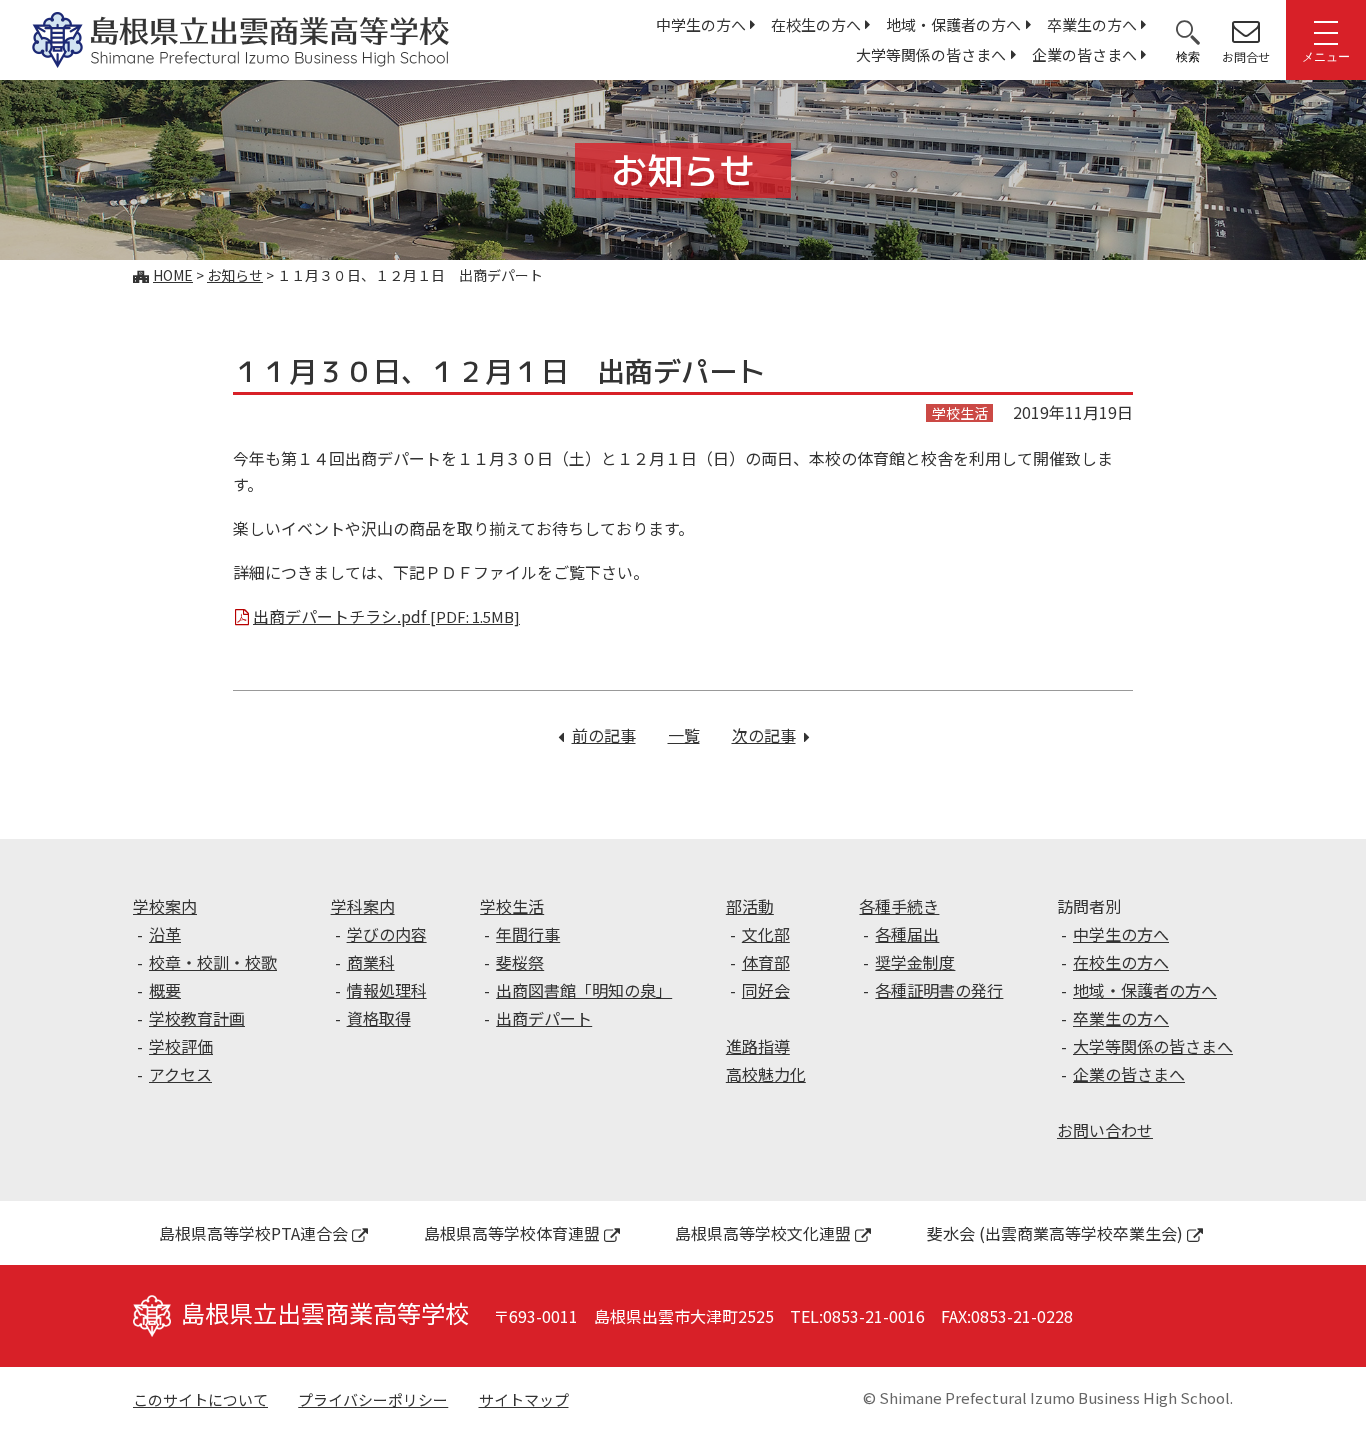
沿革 (165, 934)
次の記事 (770, 735)
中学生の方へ (701, 24)
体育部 (766, 962)
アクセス (180, 1074)
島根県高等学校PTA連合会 (253, 1233)
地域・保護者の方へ (953, 24)
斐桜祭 (520, 962)
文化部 (766, 934)
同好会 (766, 990)
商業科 (371, 962)
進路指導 (758, 1046)
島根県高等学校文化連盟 (763, 1233)
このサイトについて (200, 1399)
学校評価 (181, 1046)
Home (173, 275)
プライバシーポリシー (373, 1399)
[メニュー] (1326, 31)
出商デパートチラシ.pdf (386, 616)
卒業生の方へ (1092, 24)
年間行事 (528, 934)
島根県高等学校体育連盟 (512, 1233)
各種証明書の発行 (939, 990)
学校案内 (165, 906)
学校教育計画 (197, 1018)
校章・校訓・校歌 (213, 962)
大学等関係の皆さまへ (931, 54)
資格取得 (379, 1018)
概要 (165, 990)
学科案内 (363, 906)
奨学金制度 (915, 962)
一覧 (684, 735)
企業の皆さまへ (1084, 54)
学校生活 (512, 906)
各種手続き (899, 906)
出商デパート (544, 1018)
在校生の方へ (816, 24)
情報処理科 (387, 990)
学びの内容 (387, 934)
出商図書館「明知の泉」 (584, 990)
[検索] (1188, 31)
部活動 (750, 906)
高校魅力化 (766, 1074)
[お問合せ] (1246, 31)
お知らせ (235, 275)
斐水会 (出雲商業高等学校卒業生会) (1055, 1233)
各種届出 (907, 934)
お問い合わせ (1105, 1130)
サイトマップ (524, 1399)
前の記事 (604, 735)
